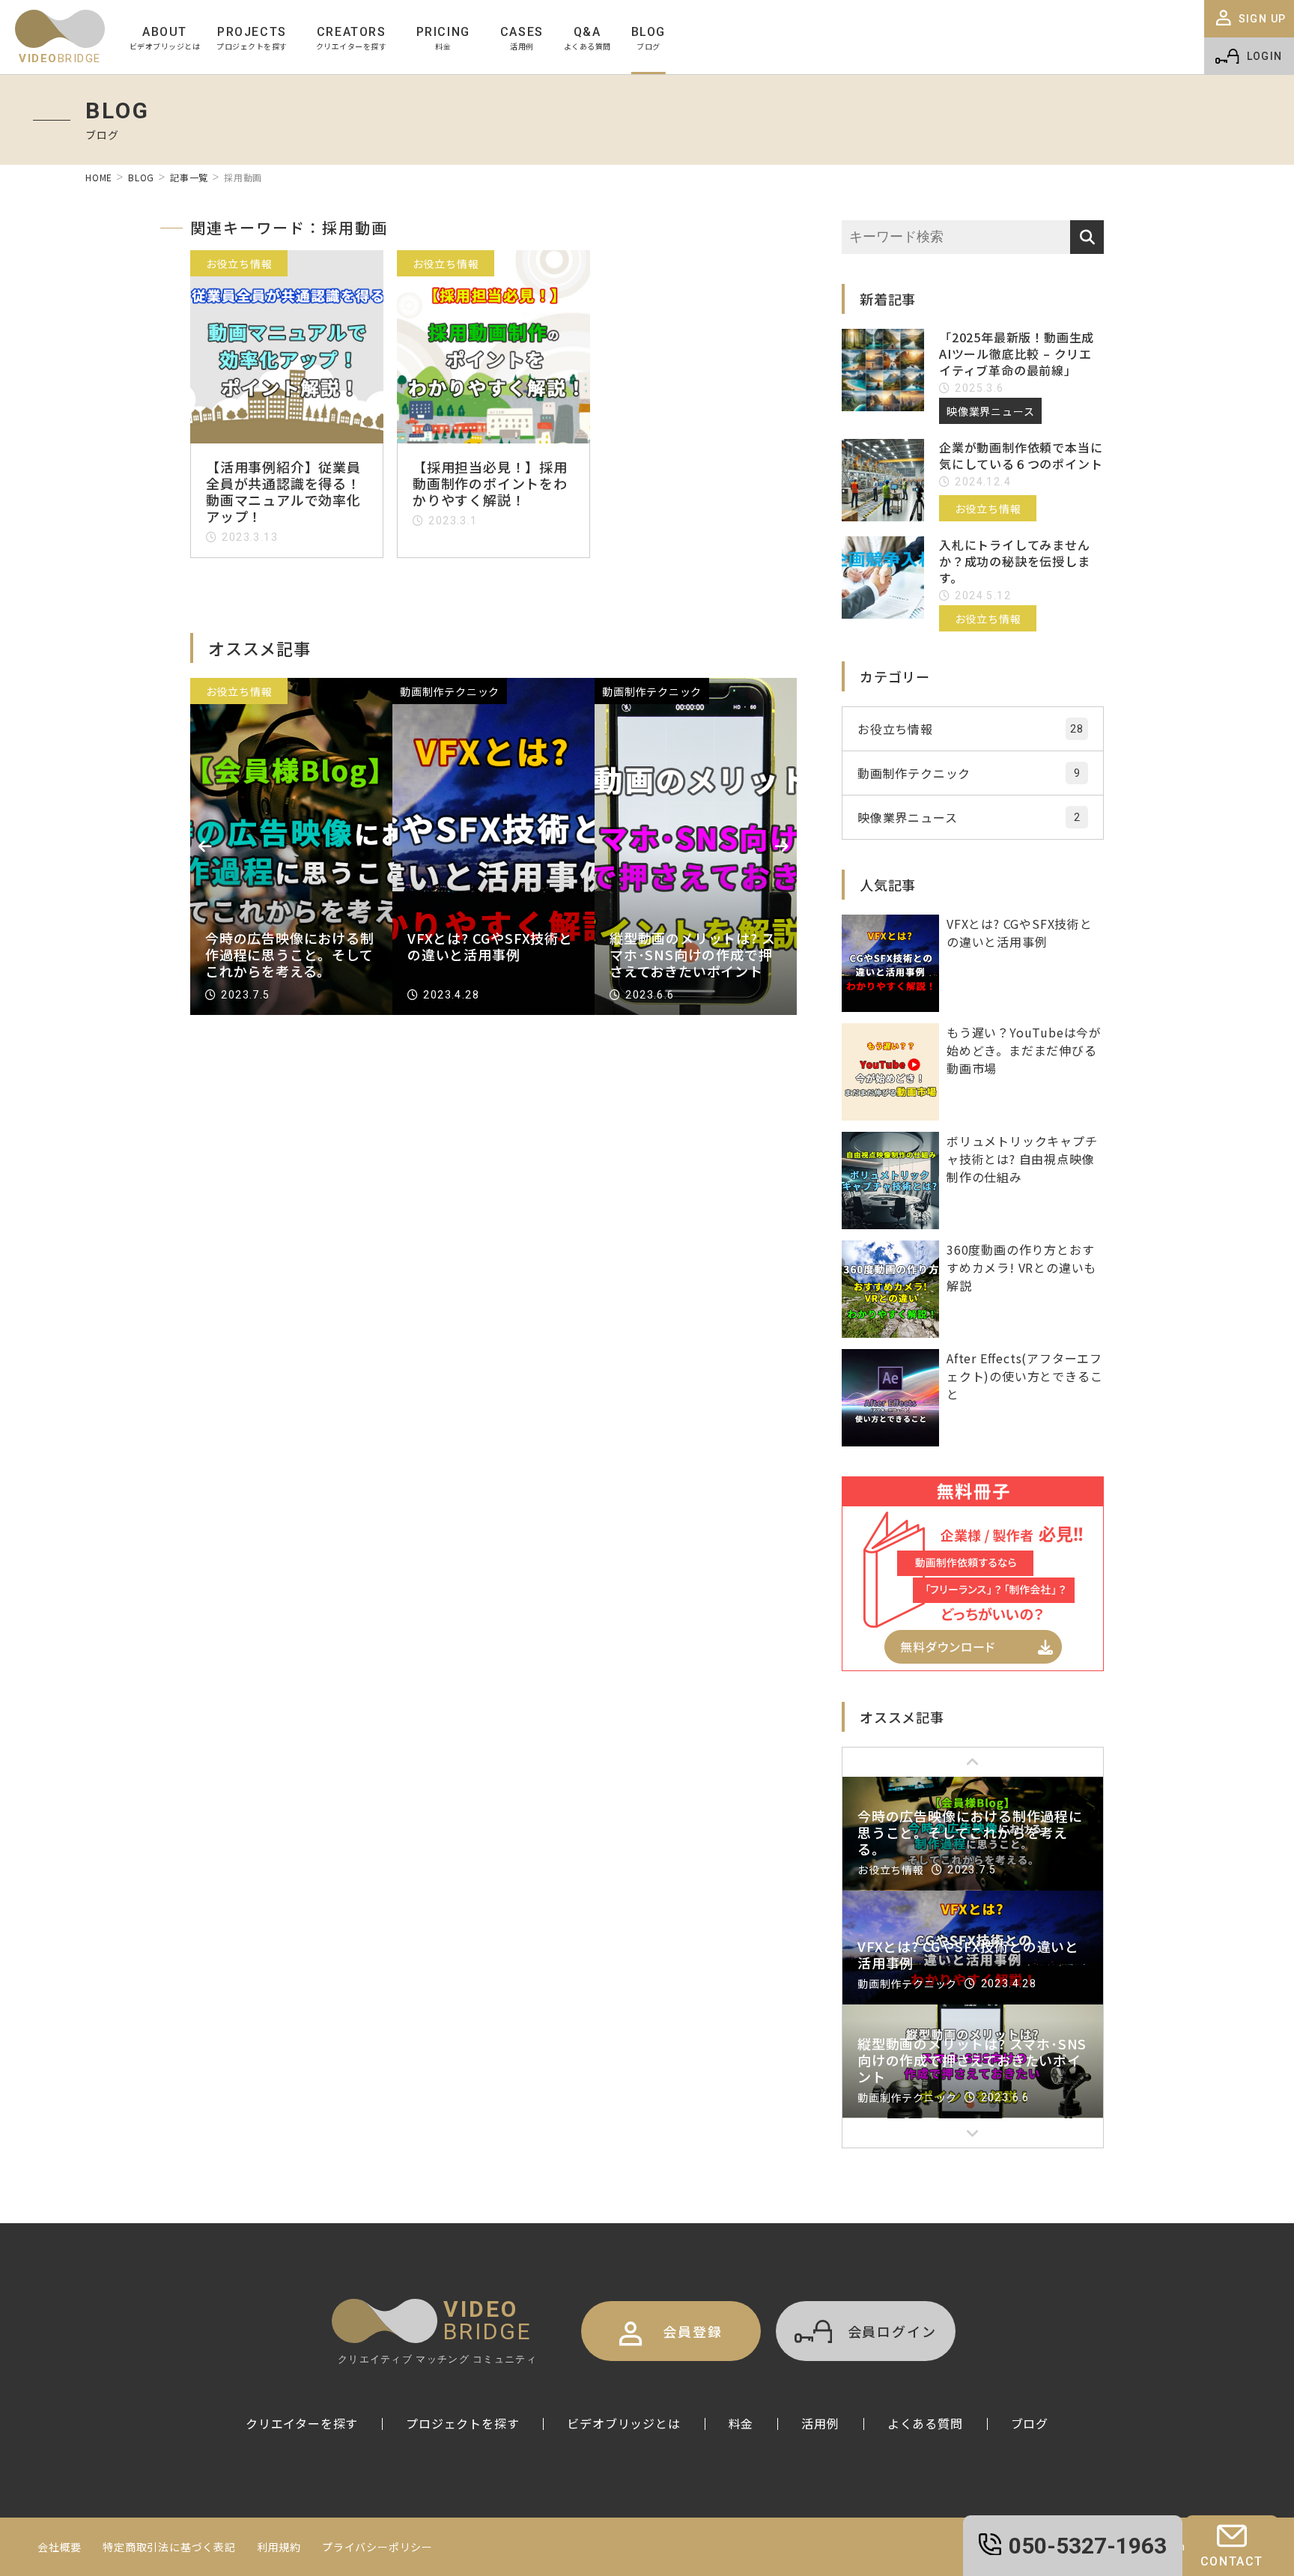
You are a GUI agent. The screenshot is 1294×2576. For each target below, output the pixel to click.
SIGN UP (1263, 19)
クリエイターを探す (302, 2423)
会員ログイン (892, 2331)
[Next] (782, 846)
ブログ (1030, 2423)
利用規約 (279, 2547)
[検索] (1087, 237)
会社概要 (60, 2547)
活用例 (820, 2423)
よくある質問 (925, 2423)
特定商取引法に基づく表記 (169, 2547)
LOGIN (1265, 56)
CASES (522, 38)
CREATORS (352, 38)
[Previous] (205, 846)
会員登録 (692, 2331)
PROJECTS (252, 38)
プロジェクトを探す (462, 2423)
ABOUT (165, 38)
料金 (741, 2423)
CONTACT (1232, 2561)
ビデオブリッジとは (623, 2423)
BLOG (648, 38)
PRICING (443, 38)
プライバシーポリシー (377, 2547)
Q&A (587, 38)
